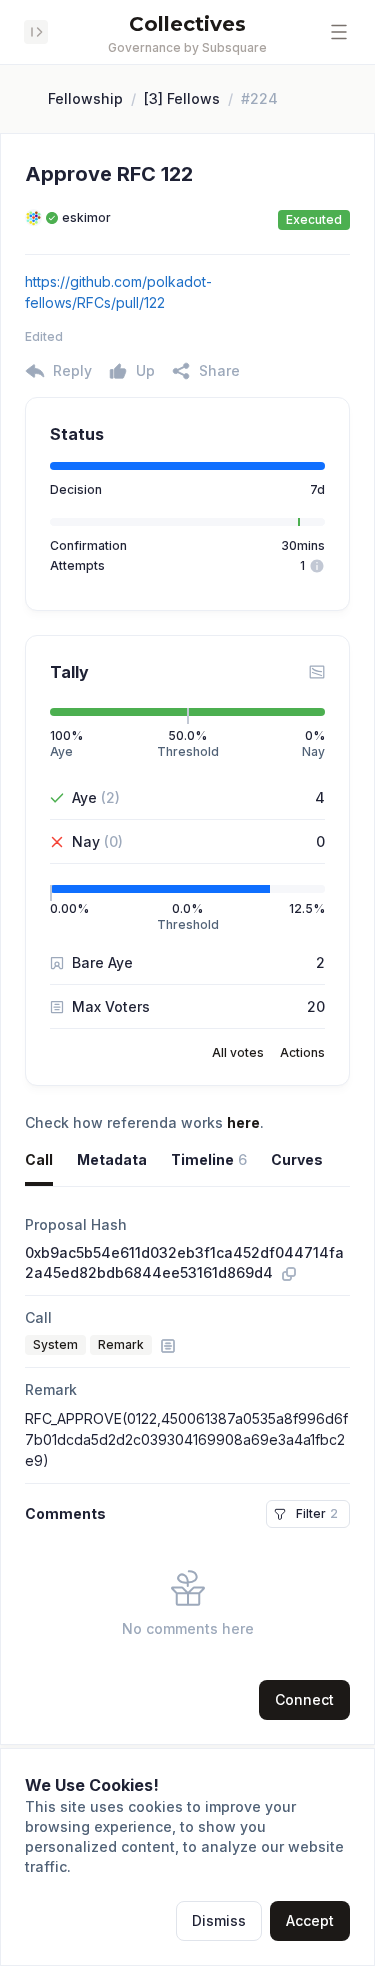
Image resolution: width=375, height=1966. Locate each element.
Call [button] (39, 1159)
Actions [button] (302, 1052)
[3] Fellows (182, 98)
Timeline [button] (209, 1159)
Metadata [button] (112, 1159)
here (243, 1122)
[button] (339, 32)
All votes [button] (238, 1052)
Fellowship (85, 98)
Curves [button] (297, 1159)
